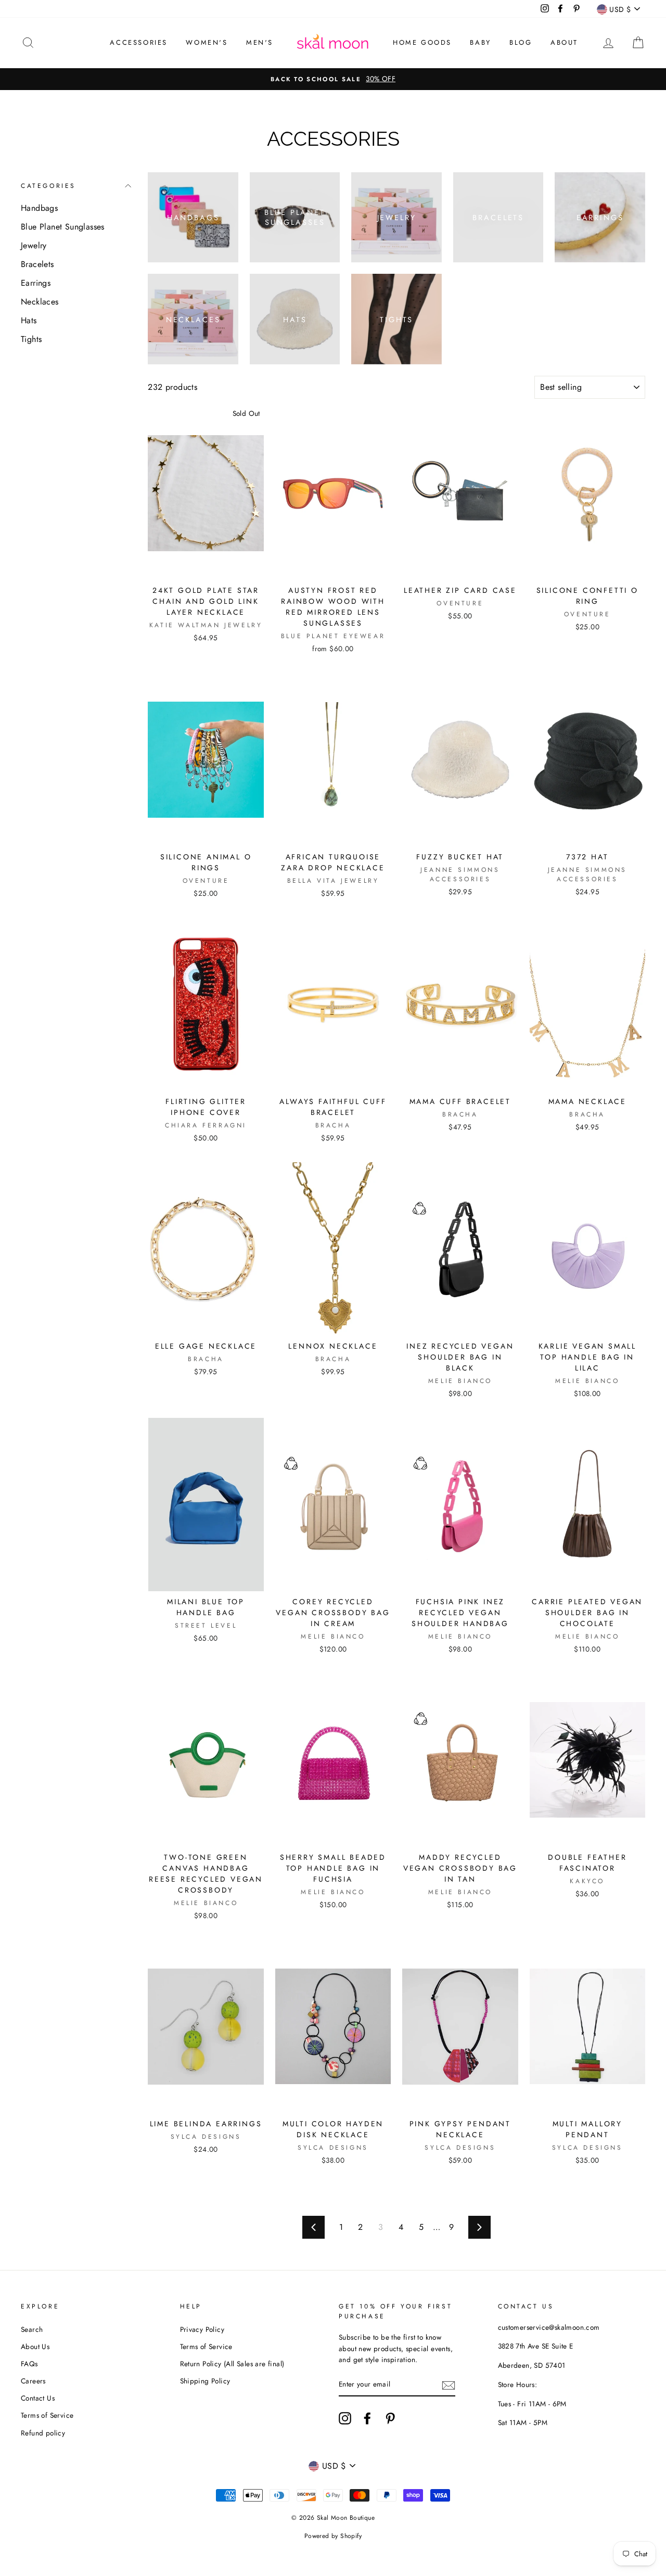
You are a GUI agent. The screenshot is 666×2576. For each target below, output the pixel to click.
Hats (29, 320)
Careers (33, 2381)
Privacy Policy (202, 2329)
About (564, 42)
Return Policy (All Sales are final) (232, 2364)
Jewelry (34, 245)
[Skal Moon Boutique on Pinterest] (390, 2418)
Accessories (139, 42)
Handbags (39, 208)
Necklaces (40, 302)
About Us (35, 2346)
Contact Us (38, 2398)
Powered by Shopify (333, 2536)
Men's (260, 42)
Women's (207, 42)
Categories (48, 186)
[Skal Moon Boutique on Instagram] (345, 2418)
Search (32, 2329)
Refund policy (43, 2433)
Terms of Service (47, 2415)
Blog (521, 42)
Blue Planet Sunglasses (63, 227)
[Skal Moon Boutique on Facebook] (367, 2418)
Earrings (36, 283)
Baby (480, 42)
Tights (31, 339)
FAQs (29, 2364)
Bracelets (37, 264)
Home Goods (422, 42)
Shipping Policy (205, 2381)
